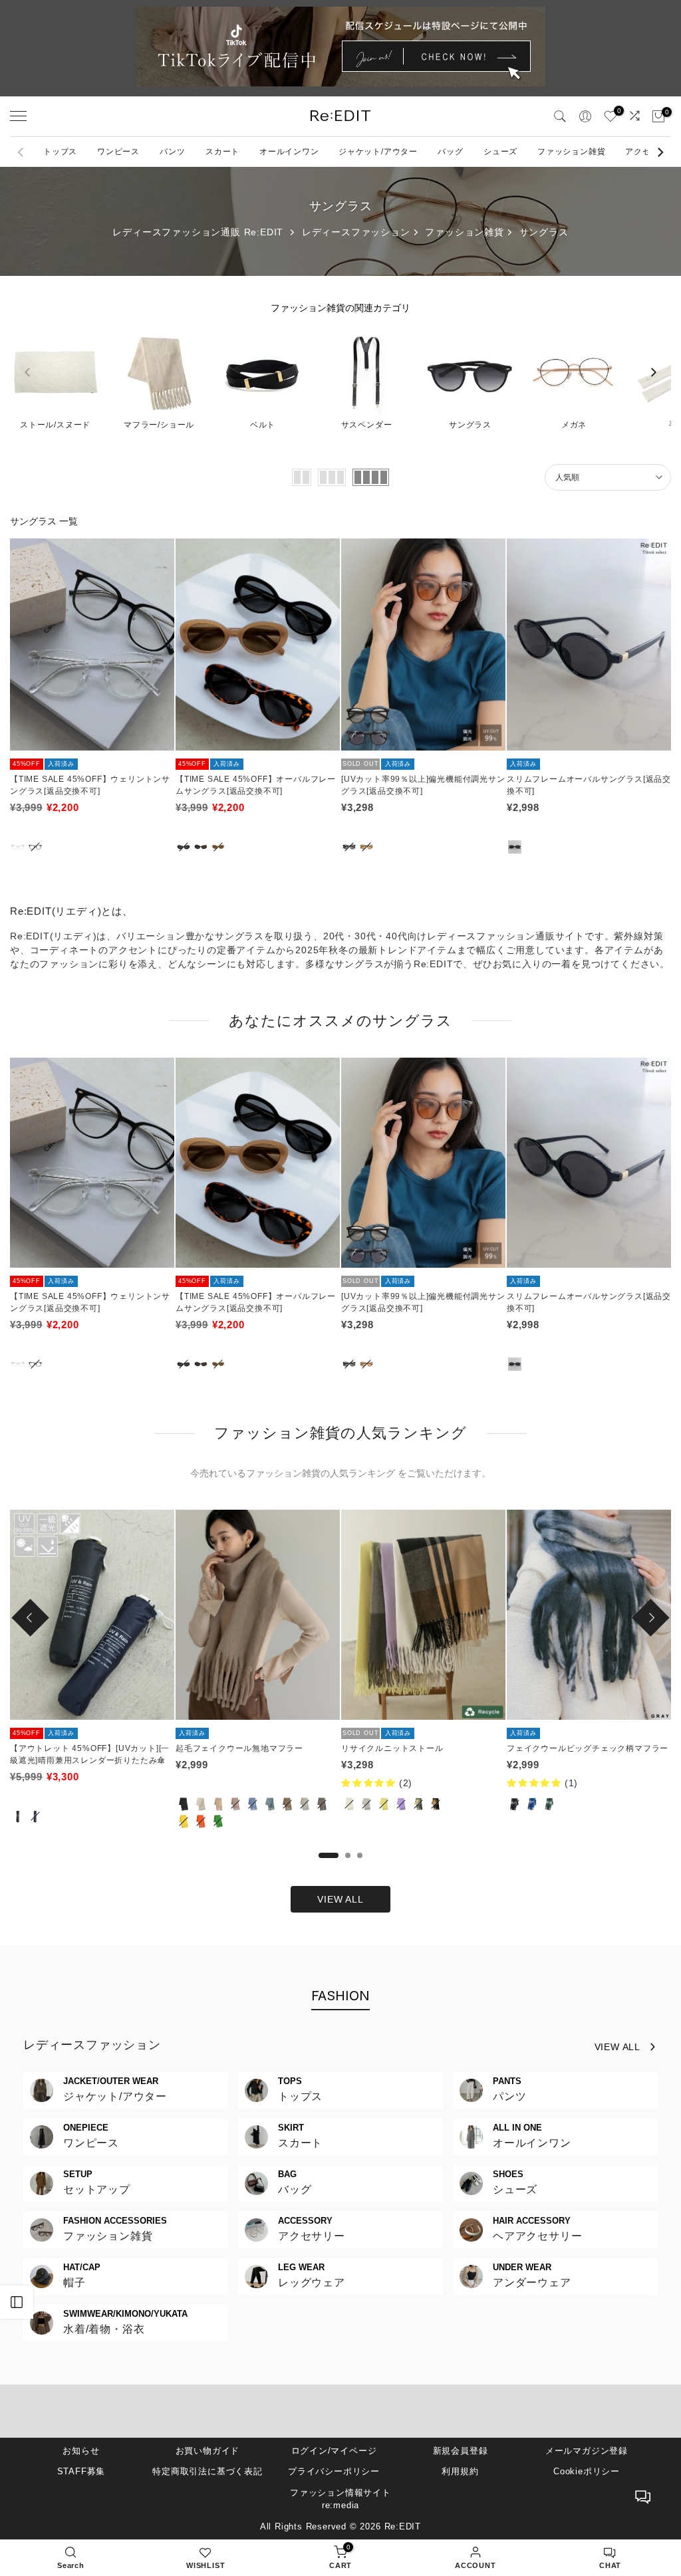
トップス (60, 152)
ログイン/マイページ (334, 2451)
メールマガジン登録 (587, 2451)
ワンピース (118, 152)
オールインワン (289, 152)
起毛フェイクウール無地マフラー (239, 1748)
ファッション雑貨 (571, 152)
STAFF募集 (81, 2471)
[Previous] (21, 152)
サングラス (544, 232)
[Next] (660, 152)
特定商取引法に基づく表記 (207, 2471)
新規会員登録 (461, 2451)
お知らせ (81, 2451)
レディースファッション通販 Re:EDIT (198, 232)
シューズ (500, 152)
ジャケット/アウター (378, 152)
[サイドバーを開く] (17, 2302)
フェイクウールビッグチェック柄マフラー (588, 1748)
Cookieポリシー (587, 2471)
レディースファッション (356, 232)
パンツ (172, 152)
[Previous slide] (27, 372)
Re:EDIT (403, 2526)
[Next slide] (654, 372)
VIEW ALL (340, 1899)
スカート (222, 152)
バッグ (450, 152)
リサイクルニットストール (392, 1748)
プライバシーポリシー (334, 2471)
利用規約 (460, 2471)
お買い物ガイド (208, 2451)
